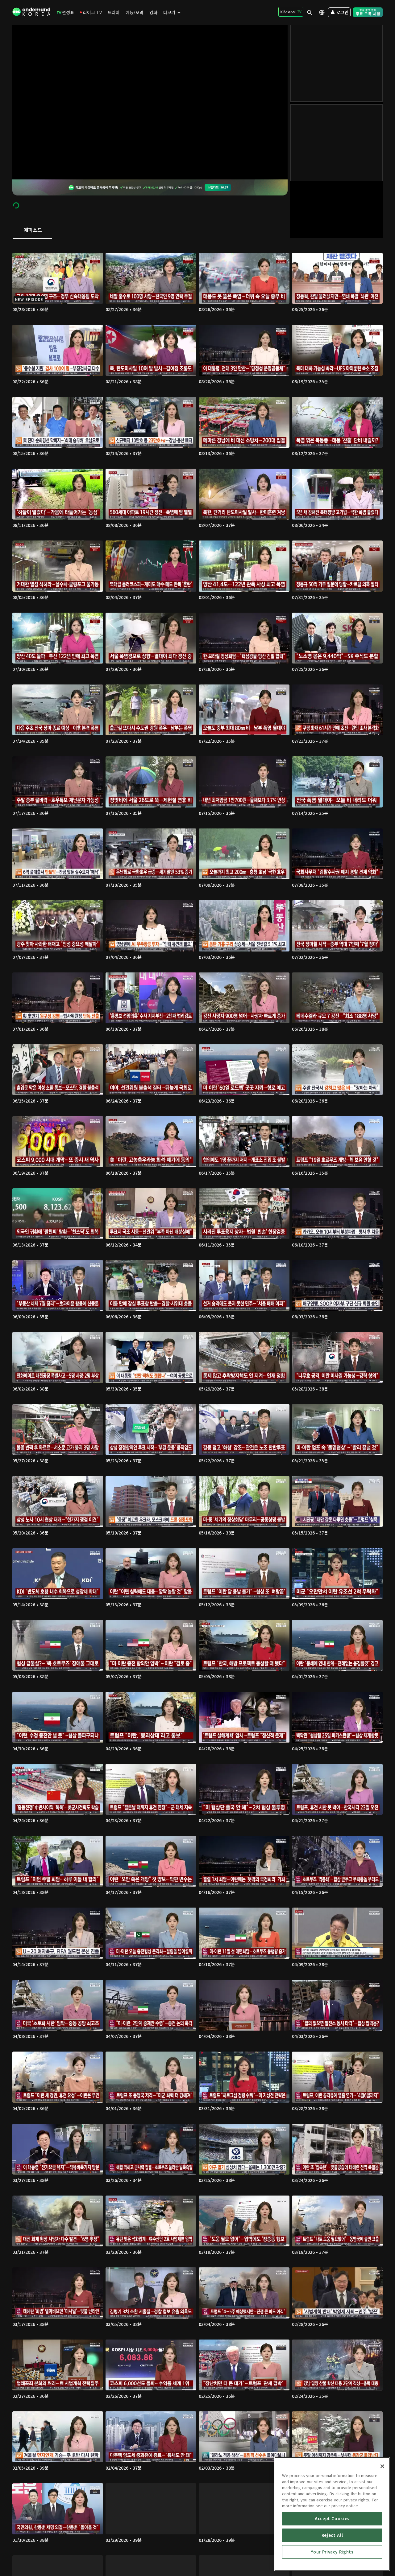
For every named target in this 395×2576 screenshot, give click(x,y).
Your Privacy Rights (332, 2552)
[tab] (33, 230)
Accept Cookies (332, 2518)
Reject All (332, 2535)
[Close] (382, 2466)
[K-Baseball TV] (291, 12)
